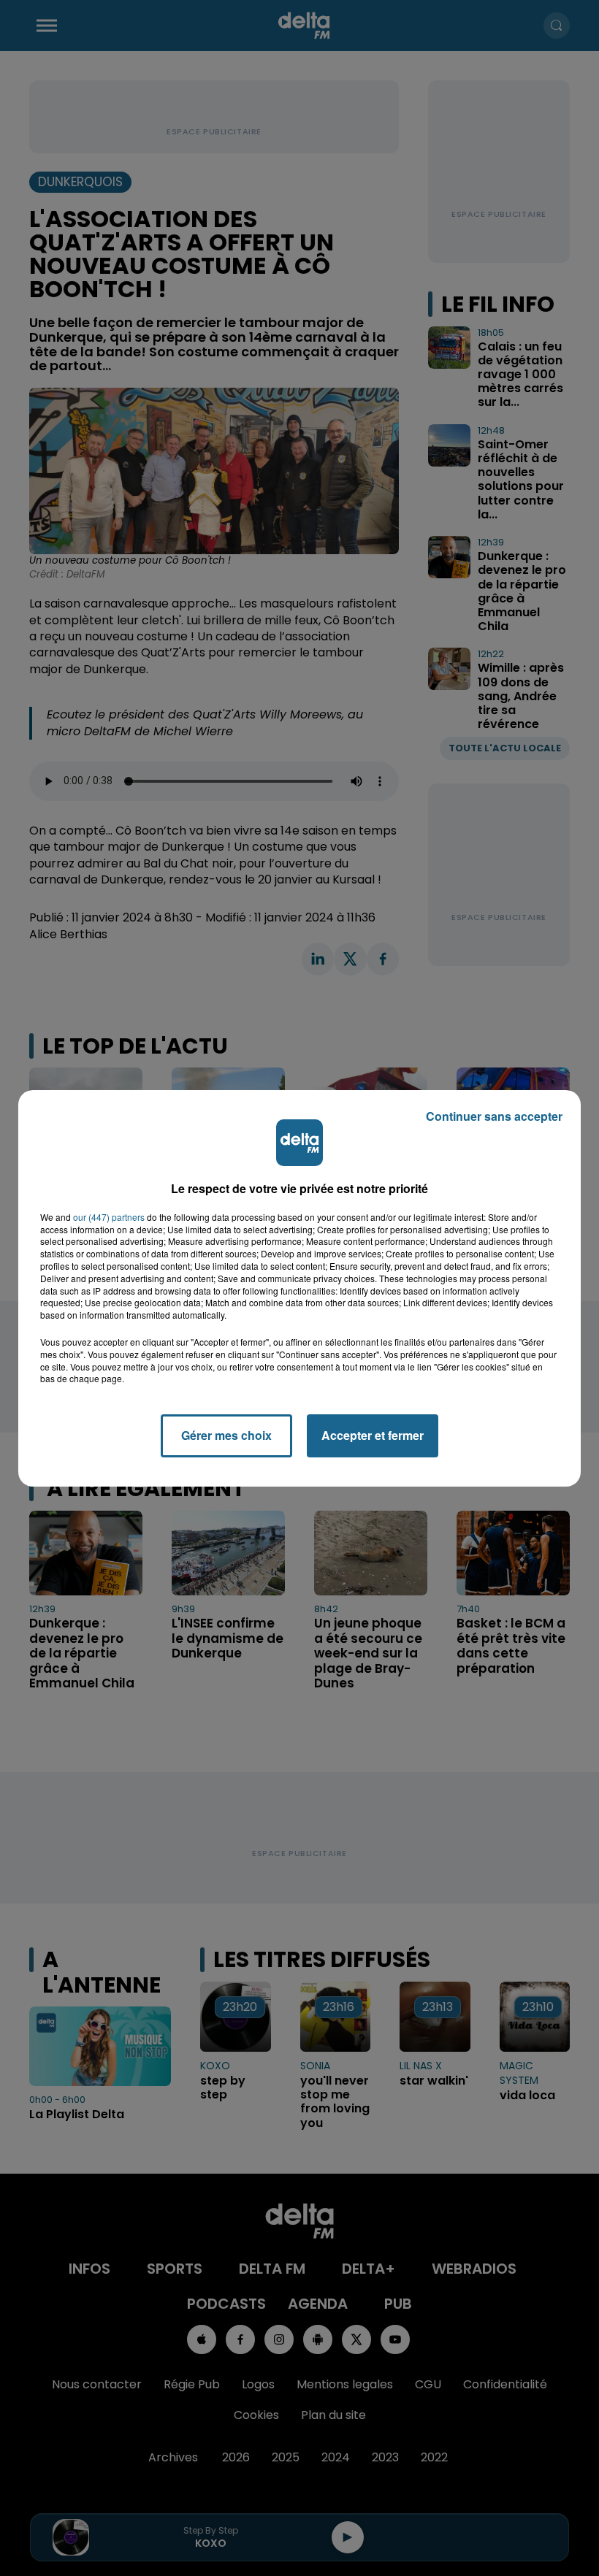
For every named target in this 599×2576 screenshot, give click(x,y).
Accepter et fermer (373, 1435)
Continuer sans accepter (494, 1116)
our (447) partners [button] (109, 1217)
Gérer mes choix (226, 1435)
